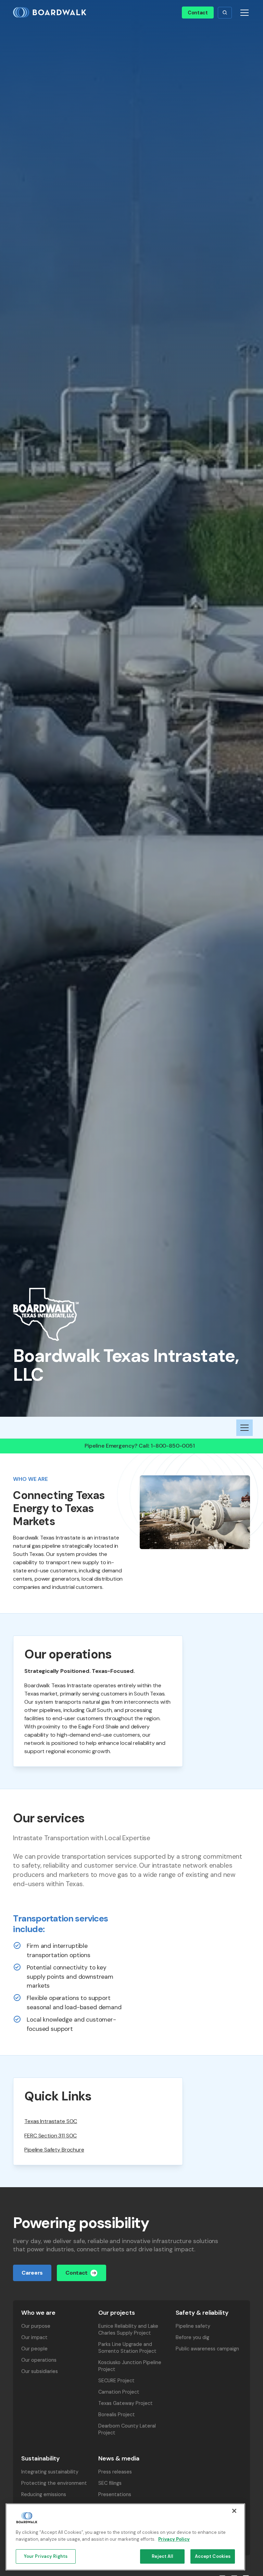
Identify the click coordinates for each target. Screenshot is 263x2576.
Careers (32, 2273)
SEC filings (110, 2483)
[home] (52, 13)
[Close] (234, 2511)
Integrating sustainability (50, 2472)
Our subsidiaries (40, 2371)
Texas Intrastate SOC (51, 2121)
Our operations (39, 2360)
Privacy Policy (174, 2539)
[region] (125, 2537)
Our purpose (36, 2326)
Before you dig (192, 2337)
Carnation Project (119, 2392)
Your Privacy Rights (46, 2556)
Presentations (115, 2494)
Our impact (34, 2337)
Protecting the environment (54, 2483)
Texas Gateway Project (126, 2403)
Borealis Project (117, 2415)
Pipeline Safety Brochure (54, 2150)
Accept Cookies (213, 2556)
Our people (34, 2349)
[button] (225, 13)
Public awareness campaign (207, 2349)
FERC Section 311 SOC (51, 2136)
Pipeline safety (193, 2326)
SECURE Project (116, 2381)
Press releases (115, 2472)
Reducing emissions (44, 2494)
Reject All (162, 2556)
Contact (198, 13)
